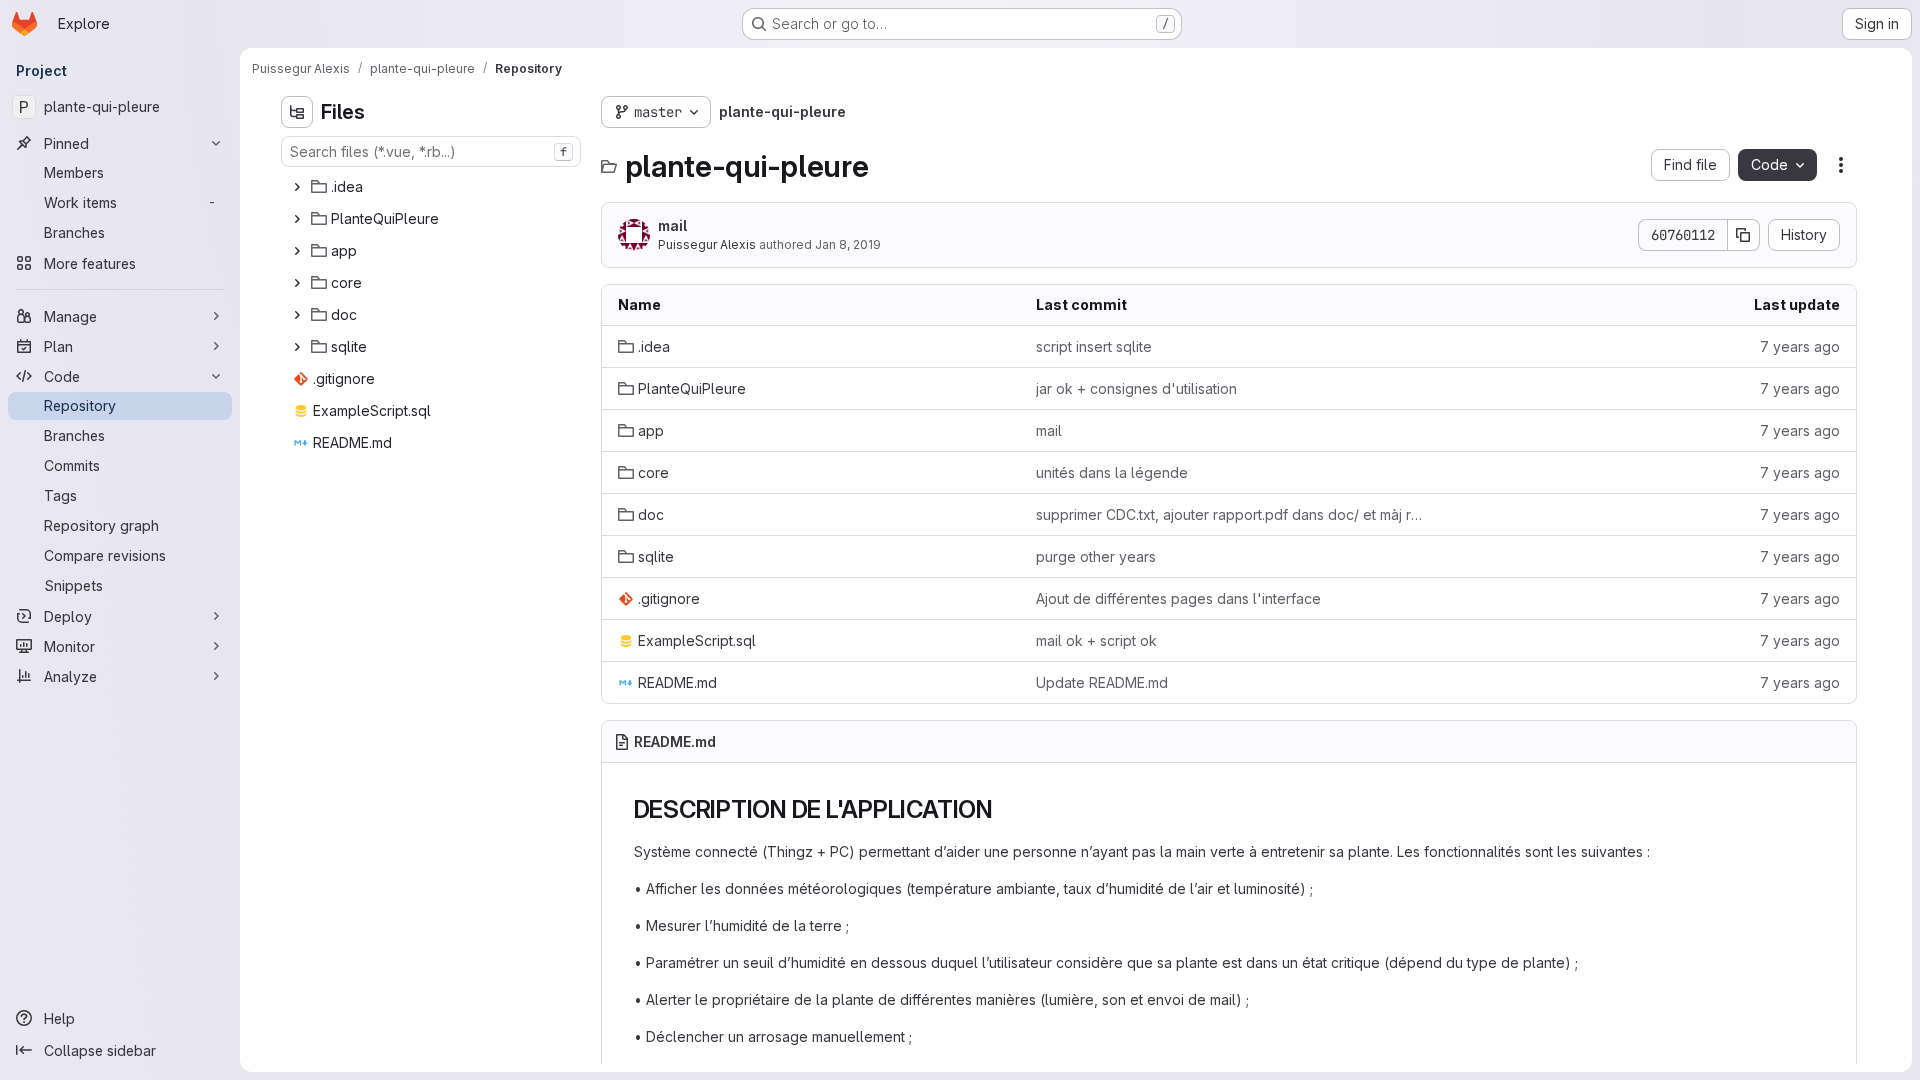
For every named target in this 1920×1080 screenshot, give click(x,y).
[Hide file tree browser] (297, 112)
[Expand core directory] (297, 283)
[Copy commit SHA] (1744, 235)
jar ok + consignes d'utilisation (1136, 388)
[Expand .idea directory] (297, 187)
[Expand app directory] (297, 251)
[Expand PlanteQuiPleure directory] (297, 219)
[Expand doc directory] (297, 315)
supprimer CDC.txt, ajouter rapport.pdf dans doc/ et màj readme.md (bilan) (1229, 514)
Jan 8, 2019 (848, 244)
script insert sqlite (1094, 346)
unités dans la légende (1112, 472)
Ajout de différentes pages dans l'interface (1178, 598)
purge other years (1096, 556)
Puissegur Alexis (707, 244)
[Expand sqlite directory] (297, 347)
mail (672, 225)
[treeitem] (433, 187)
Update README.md (1102, 682)
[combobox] (431, 151)
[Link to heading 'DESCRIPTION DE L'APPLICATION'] (1006, 809)
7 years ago (1800, 346)
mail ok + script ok (1096, 640)
